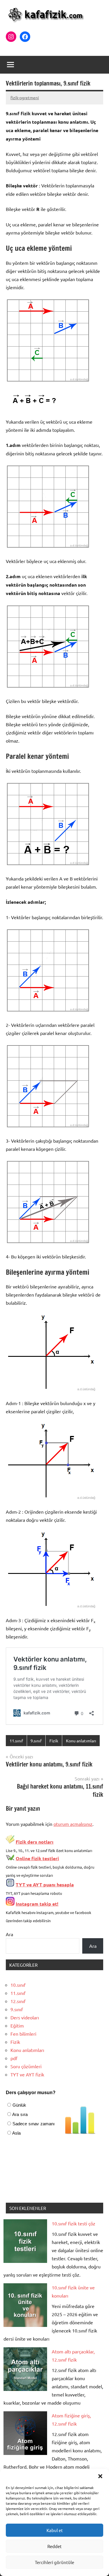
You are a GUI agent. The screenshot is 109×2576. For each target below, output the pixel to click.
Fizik (54, 1741)
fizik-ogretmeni (25, 97)
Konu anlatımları (81, 1741)
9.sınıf (36, 1741)
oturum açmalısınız (73, 1824)
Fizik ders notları (35, 1842)
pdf (14, 2058)
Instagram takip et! (37, 1904)
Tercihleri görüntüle (54, 2562)
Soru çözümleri (26, 2066)
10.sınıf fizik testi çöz (74, 2223)
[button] (100, 2476)
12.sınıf (18, 2001)
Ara (9, 1934)
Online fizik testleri (37, 1858)
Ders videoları (25, 2017)
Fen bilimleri (23, 2034)
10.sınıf (18, 1985)
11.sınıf (16, 1741)
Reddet (54, 2546)
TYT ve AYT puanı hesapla (45, 1884)
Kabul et (55, 2530)
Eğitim (17, 2025)
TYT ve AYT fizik (27, 2074)
